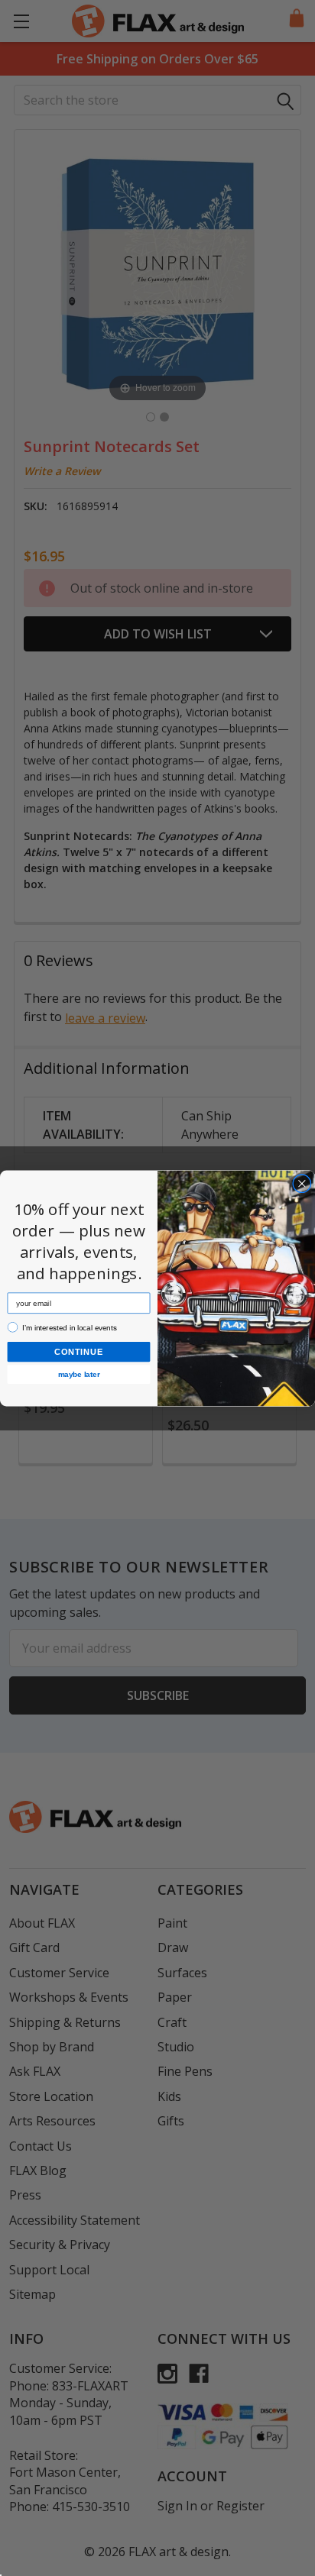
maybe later (79, 1374)
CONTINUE (79, 1351)
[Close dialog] (302, 1183)
